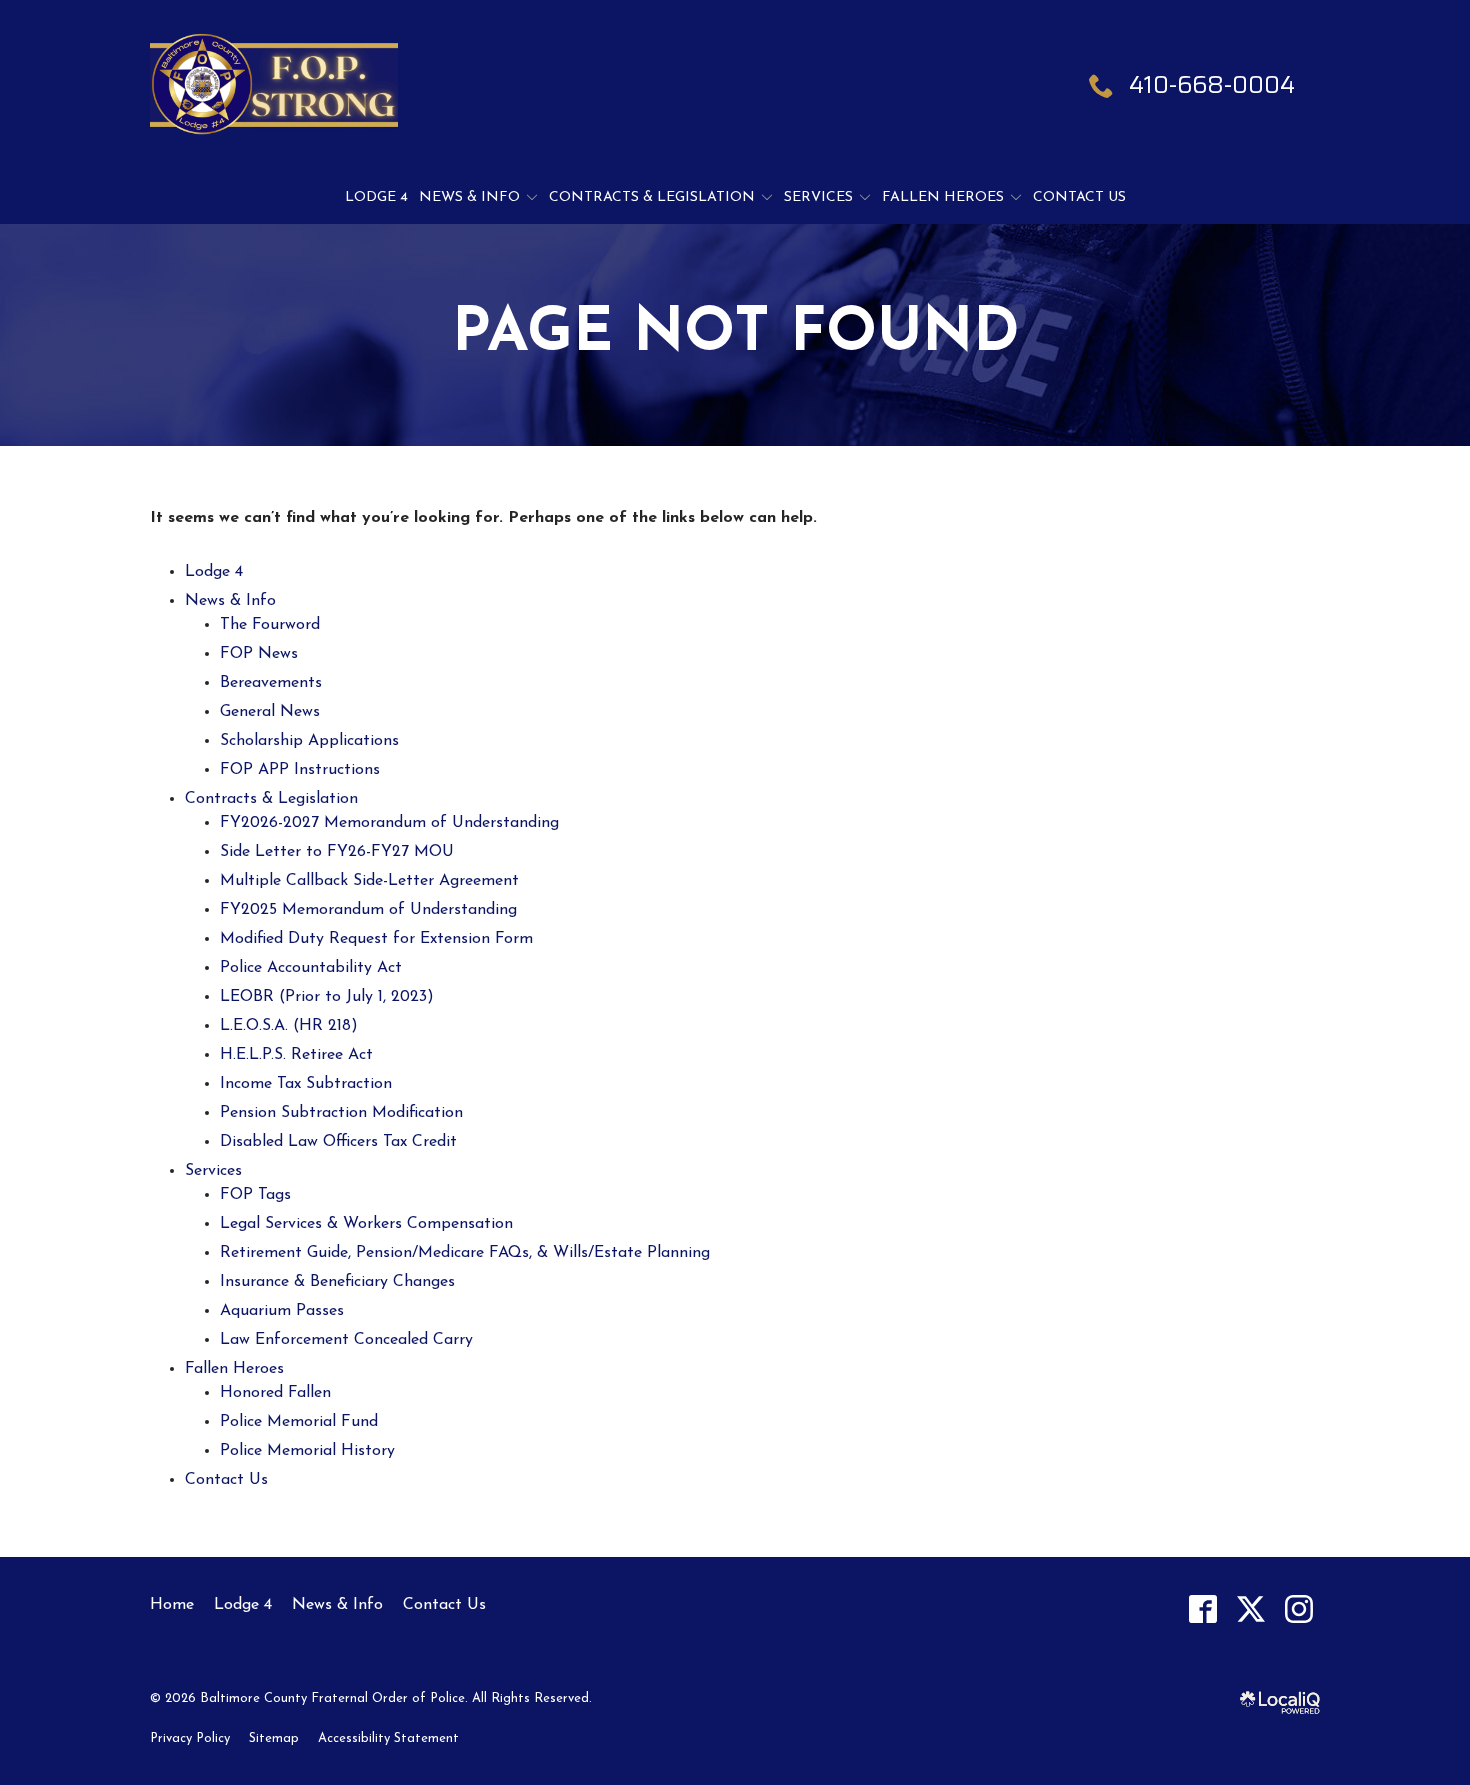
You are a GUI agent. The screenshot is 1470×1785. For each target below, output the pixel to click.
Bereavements (271, 683)
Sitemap (274, 1738)
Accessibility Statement (388, 1738)
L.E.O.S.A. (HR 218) (289, 1026)
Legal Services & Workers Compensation (366, 1224)
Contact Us (1079, 197)
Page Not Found (735, 335)
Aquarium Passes (282, 1311)
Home (172, 1605)
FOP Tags (255, 1195)
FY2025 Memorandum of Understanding (368, 910)
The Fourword (270, 625)
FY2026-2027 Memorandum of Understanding (389, 823)
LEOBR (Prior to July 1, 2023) (327, 997)
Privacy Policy (190, 1738)
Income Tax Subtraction (306, 1084)
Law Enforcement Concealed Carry (346, 1340)
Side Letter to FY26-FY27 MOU (337, 852)
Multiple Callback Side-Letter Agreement (369, 881)
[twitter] (1250, 1608)
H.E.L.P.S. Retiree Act (296, 1055)
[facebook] (1202, 1608)
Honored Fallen (275, 1393)
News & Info (469, 197)
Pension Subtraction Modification (341, 1113)
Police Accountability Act (311, 968)
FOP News (259, 654)
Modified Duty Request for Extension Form (376, 939)
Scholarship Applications (309, 741)
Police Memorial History (307, 1451)
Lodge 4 (376, 197)
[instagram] (1298, 1608)
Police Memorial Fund (299, 1422)
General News (270, 712)
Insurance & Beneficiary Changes (337, 1282)
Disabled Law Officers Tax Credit (338, 1142)
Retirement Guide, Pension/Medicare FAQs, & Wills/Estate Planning (465, 1253)
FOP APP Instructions (300, 770)
